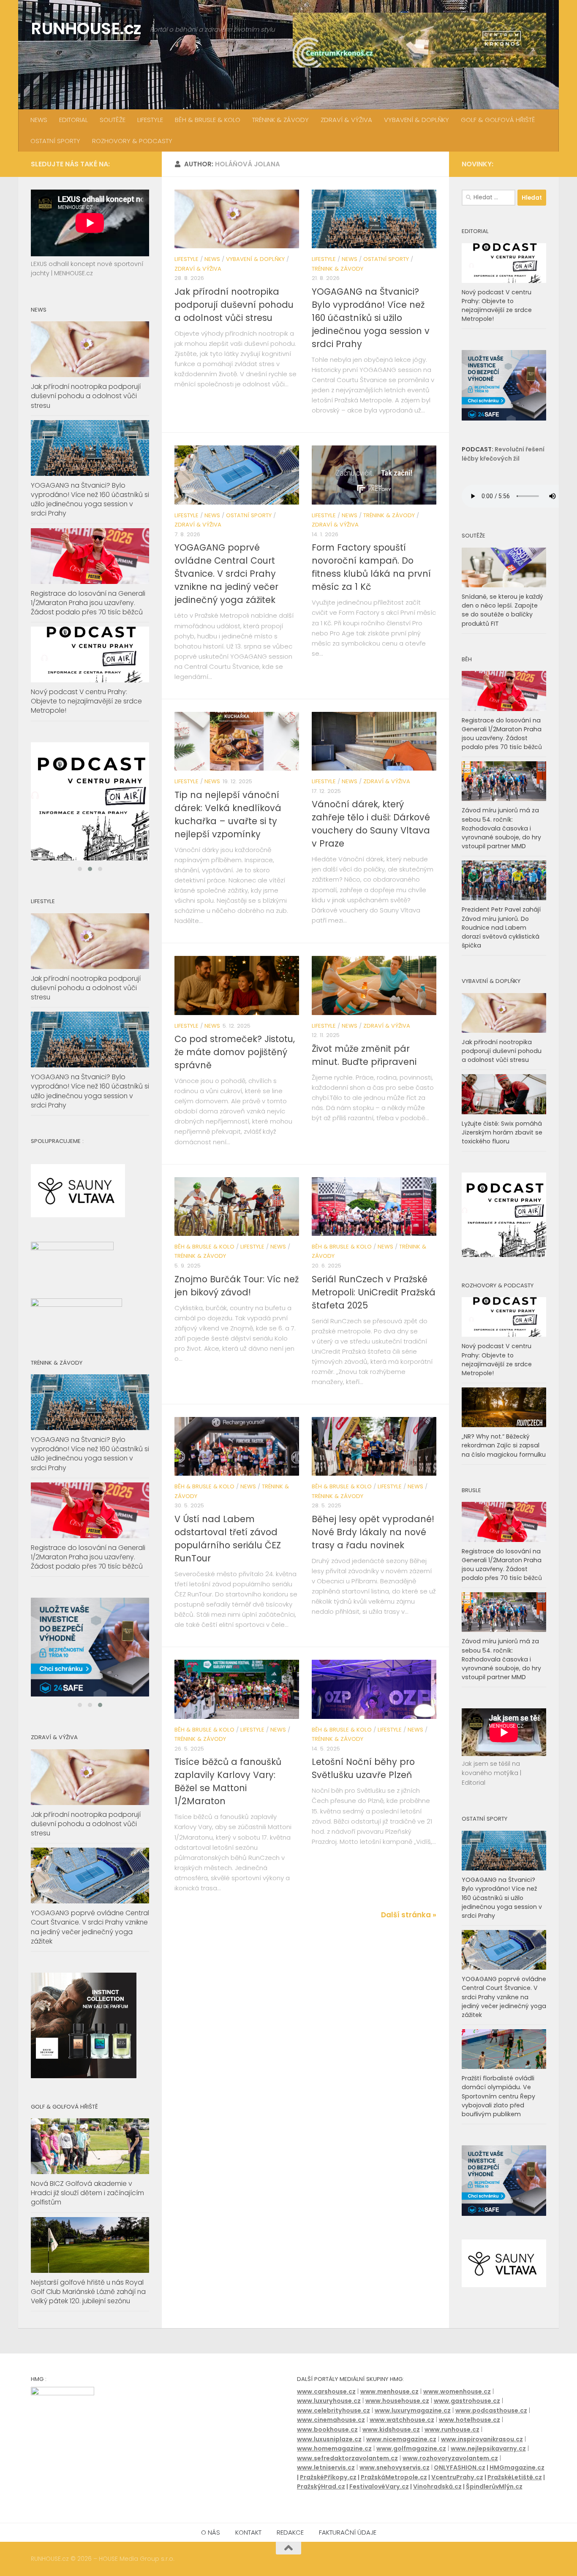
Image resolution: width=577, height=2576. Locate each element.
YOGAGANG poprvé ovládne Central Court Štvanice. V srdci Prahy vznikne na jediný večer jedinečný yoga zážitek (226, 574)
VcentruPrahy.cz (457, 2497)
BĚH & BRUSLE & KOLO (208, 120)
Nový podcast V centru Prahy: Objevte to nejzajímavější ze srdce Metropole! (86, 701)
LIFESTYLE (150, 120)
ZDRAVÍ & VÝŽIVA (346, 120)
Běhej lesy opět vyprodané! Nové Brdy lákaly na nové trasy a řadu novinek (373, 1532)
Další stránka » (409, 1915)
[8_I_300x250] (504, 418)
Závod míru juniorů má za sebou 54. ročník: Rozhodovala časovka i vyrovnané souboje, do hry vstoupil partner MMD (501, 828)
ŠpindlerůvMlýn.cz (494, 2506)
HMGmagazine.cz (517, 2487)
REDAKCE (290, 2552)
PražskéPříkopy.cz (328, 2497)
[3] (90, 1657)
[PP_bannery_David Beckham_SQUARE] (90, 801)
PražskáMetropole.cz (394, 2497)
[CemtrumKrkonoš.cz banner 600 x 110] (419, 40)
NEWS (39, 120)
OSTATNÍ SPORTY (55, 141)
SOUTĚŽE (113, 120)
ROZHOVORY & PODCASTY (132, 141)
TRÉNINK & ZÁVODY (280, 120)
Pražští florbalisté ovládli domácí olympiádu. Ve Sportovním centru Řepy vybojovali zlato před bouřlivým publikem (498, 2096)
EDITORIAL (73, 120)
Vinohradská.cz (437, 2506)
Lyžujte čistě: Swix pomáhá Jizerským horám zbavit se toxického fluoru (502, 1132)
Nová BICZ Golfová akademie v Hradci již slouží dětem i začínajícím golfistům (87, 2213)
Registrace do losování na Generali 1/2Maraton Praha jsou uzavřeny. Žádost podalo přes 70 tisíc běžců (88, 603)
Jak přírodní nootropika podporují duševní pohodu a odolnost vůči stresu (234, 305)
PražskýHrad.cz (321, 2506)
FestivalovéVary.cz (379, 2506)
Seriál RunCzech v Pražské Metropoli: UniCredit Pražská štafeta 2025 (374, 1292)
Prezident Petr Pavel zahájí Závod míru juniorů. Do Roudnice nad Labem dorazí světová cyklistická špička (501, 927)
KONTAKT (248, 2552)
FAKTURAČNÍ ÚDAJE (348, 2552)
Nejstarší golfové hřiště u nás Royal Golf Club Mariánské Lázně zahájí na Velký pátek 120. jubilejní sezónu (88, 2311)
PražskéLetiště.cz (515, 2497)
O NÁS (211, 2552)
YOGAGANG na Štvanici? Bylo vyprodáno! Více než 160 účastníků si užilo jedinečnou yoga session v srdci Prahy (371, 318)
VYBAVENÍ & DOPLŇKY (416, 120)
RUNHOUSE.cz (86, 29)
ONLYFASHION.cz (460, 2487)
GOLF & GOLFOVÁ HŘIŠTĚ (498, 120)
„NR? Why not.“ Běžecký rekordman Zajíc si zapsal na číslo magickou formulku (504, 1445)
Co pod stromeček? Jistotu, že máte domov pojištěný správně (235, 1052)
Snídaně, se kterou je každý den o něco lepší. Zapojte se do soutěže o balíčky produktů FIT (502, 610)
